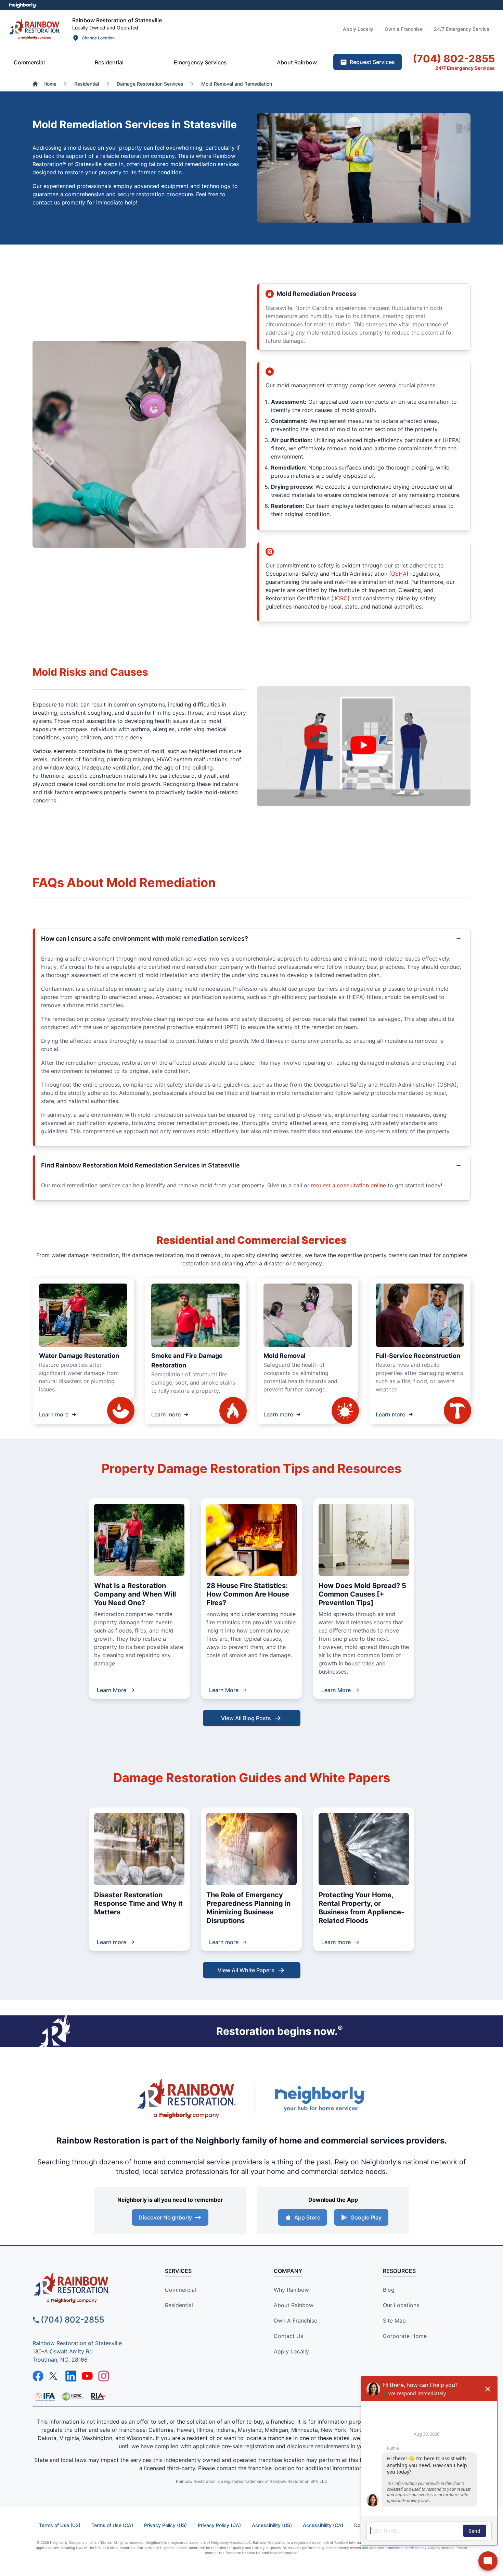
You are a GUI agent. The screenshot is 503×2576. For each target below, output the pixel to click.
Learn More (112, 1690)
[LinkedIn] (71, 2376)
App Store (307, 2217)
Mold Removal (285, 1356)
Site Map (394, 2321)
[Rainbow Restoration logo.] (35, 29)
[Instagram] (104, 2376)
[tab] (29, 62)
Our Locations (401, 2305)
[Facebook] (38, 2376)
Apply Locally (291, 2351)
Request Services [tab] (372, 62)
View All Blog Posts (246, 1718)
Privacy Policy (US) (165, 2525)
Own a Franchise (295, 2321)
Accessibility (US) (272, 2525)
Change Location (98, 38)
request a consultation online (349, 1185)
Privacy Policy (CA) (219, 2525)
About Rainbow (294, 2305)
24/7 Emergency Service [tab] (462, 29)
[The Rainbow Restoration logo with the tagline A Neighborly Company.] (186, 2099)
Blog (389, 2290)
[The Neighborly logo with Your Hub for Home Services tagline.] (320, 2099)
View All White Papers (246, 1970)
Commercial (180, 2290)
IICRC (340, 598)
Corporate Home (405, 2336)
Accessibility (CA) (323, 2525)
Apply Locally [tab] (358, 29)
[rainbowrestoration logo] (88, 2288)
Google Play (366, 2217)
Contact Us (288, 2336)
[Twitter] (54, 2376)
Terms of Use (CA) (112, 2525)
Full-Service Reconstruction (418, 1356)
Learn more (54, 1414)
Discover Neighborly (165, 2217)
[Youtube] (87, 2376)
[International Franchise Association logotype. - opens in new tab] (73, 2397)
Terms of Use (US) (60, 2525)
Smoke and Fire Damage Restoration (187, 1360)
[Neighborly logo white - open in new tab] (22, 5)
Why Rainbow (291, 2290)
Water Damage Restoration (79, 1356)
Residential (179, 2305)
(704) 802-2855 (73, 2320)
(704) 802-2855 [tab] (454, 59)
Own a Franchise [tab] (404, 29)
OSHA (399, 574)
